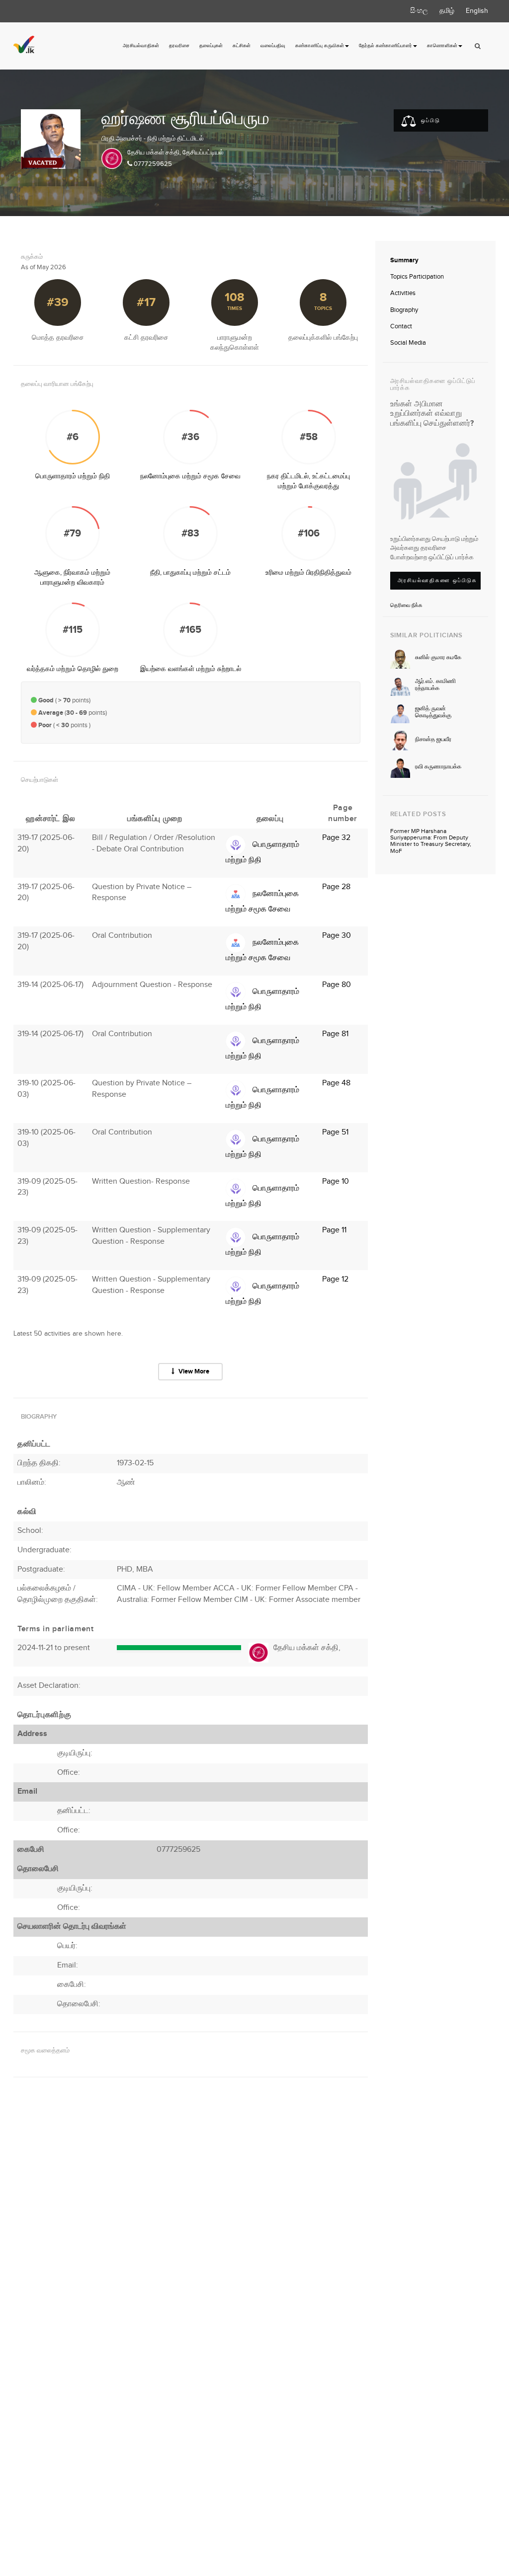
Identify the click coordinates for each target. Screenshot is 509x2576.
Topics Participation (417, 277)
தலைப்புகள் (211, 46)
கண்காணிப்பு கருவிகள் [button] (320, 46)
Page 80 (337, 985)
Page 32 (336, 838)
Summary (404, 260)
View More (193, 1371)
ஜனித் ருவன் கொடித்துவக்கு (433, 712)
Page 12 (335, 1279)
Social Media (408, 343)
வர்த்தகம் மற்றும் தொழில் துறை (73, 669)
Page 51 (335, 1132)
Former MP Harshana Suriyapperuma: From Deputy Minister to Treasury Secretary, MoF (431, 841)
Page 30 (337, 936)
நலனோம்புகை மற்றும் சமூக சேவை (190, 476)
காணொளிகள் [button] (442, 46)
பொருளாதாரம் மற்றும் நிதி (73, 476)
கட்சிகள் (242, 46)
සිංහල (419, 11)
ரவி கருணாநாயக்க (438, 767)
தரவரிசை (179, 46)
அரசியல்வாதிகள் (141, 46)
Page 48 (336, 1083)
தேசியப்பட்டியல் (203, 152)
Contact (401, 326)
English (477, 11)
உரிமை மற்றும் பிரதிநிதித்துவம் (308, 573)
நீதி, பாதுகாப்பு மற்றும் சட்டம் (190, 573)
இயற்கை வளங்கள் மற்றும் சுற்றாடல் (191, 669)
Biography (404, 310)
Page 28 (336, 887)
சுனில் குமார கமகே (438, 657)
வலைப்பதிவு (273, 46)
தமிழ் (447, 11)
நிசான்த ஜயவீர (433, 739)
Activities (403, 293)
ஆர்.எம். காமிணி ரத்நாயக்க (435, 684)
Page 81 (335, 1034)
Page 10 (336, 1181)
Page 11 (334, 1230)
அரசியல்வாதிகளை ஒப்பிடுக (437, 580)
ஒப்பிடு (429, 120)
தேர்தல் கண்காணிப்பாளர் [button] (385, 46)
